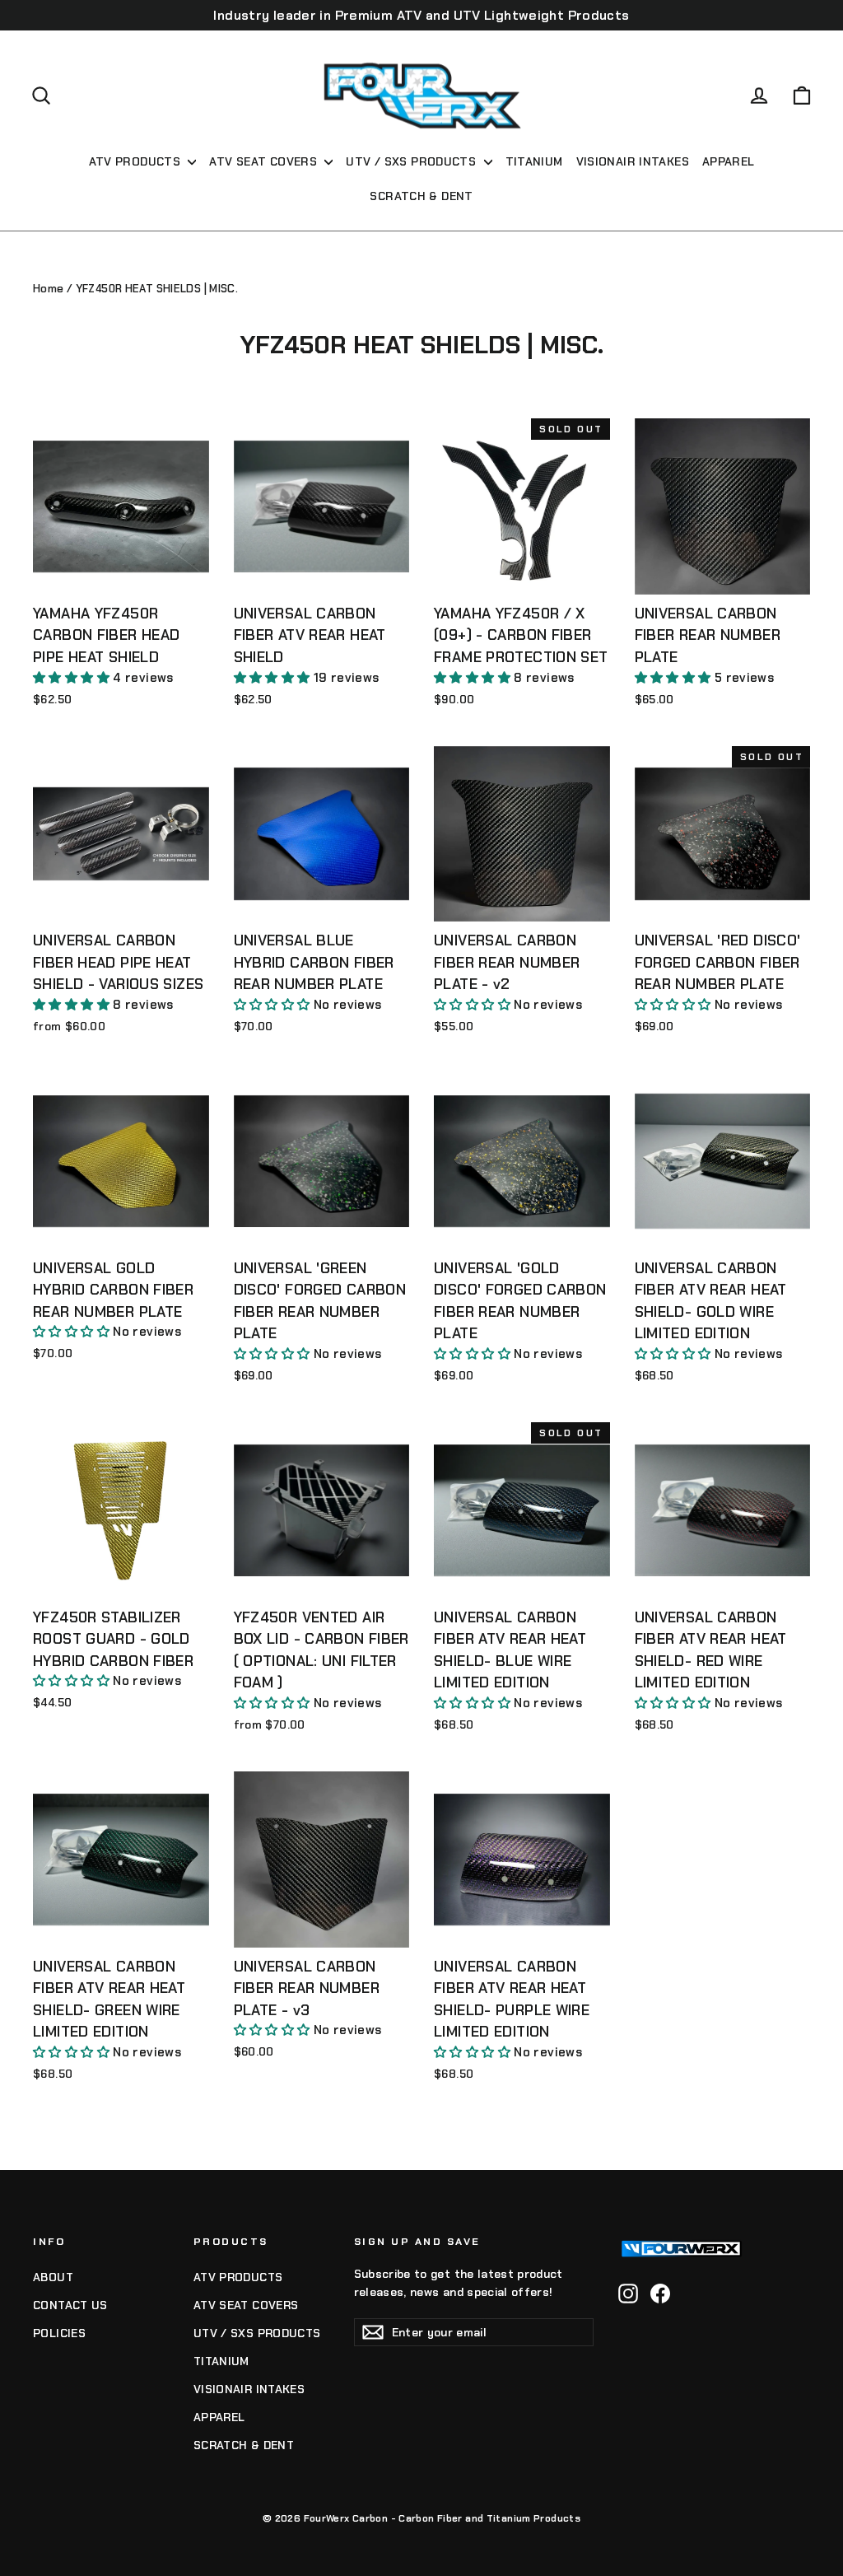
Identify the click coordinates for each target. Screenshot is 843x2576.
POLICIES (59, 2333)
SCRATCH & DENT (421, 196)
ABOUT (53, 2277)
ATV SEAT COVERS (265, 161)
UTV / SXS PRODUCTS (412, 161)
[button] (73, 678)
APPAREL (729, 161)
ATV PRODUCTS (137, 161)
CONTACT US (70, 2305)
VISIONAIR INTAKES (633, 161)
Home (49, 289)
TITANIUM (534, 161)
